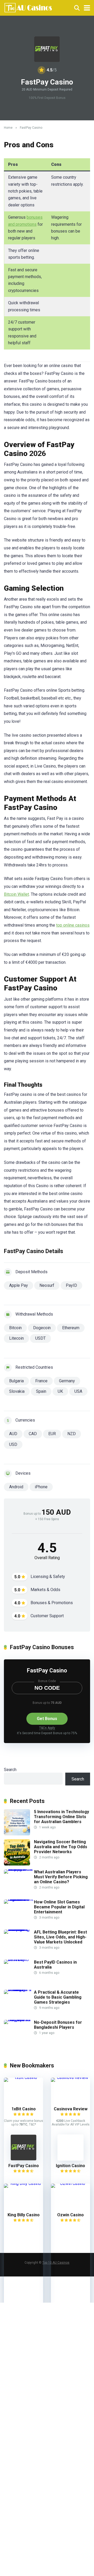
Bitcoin (15, 1328)
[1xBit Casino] (23, 2078)
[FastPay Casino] (23, 2159)
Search (10, 1770)
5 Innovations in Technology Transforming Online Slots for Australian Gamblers (61, 1817)
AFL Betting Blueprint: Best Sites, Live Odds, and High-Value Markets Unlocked (60, 1937)
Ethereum (71, 1328)
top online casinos (73, 925)
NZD (72, 1434)
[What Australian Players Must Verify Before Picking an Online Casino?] (19, 1869)
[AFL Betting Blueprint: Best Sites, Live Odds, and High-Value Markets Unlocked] (19, 1929)
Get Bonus (47, 1719)
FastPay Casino (47, 1670)
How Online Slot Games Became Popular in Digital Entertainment (59, 1907)
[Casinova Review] (70, 2078)
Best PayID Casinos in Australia (55, 1965)
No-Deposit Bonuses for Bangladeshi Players (58, 2025)
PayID (71, 1285)
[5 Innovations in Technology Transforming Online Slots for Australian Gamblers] (17, 1834)
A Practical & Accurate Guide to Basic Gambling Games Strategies (58, 1997)
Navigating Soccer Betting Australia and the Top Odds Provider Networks (61, 1847)
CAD (33, 1434)
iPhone (41, 1487)
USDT (40, 1338)
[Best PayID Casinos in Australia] (19, 1960)
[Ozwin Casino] (70, 2183)
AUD (13, 1434)
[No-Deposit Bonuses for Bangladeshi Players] (19, 2020)
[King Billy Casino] (23, 2183)
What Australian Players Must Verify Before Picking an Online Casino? (61, 1877)
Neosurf (47, 1285)
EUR (52, 1434)
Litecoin (16, 1338)
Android (16, 1487)
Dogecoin (42, 1328)
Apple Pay (19, 1285)
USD (13, 1444)
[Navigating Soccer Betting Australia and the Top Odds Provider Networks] (17, 1864)
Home (8, 128)
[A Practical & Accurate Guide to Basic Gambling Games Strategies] (19, 1990)
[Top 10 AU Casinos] (28, 7)
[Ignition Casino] (70, 2159)
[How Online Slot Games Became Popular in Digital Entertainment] (19, 1899)
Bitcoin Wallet (16, 894)
